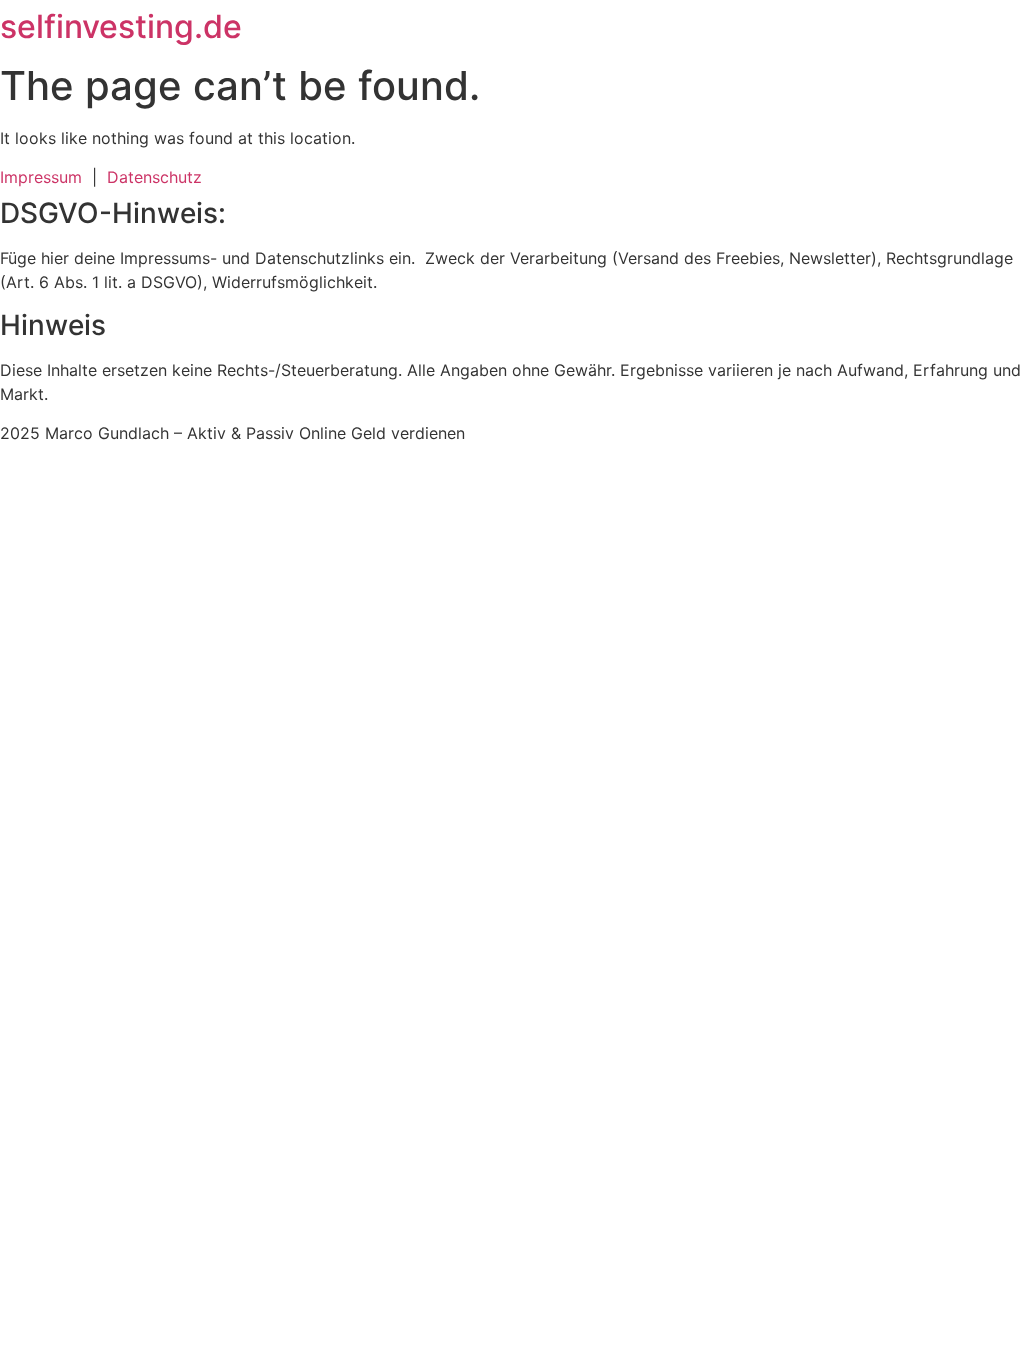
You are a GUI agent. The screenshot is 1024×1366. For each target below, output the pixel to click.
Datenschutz (154, 177)
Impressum (46, 177)
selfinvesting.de (121, 26)
